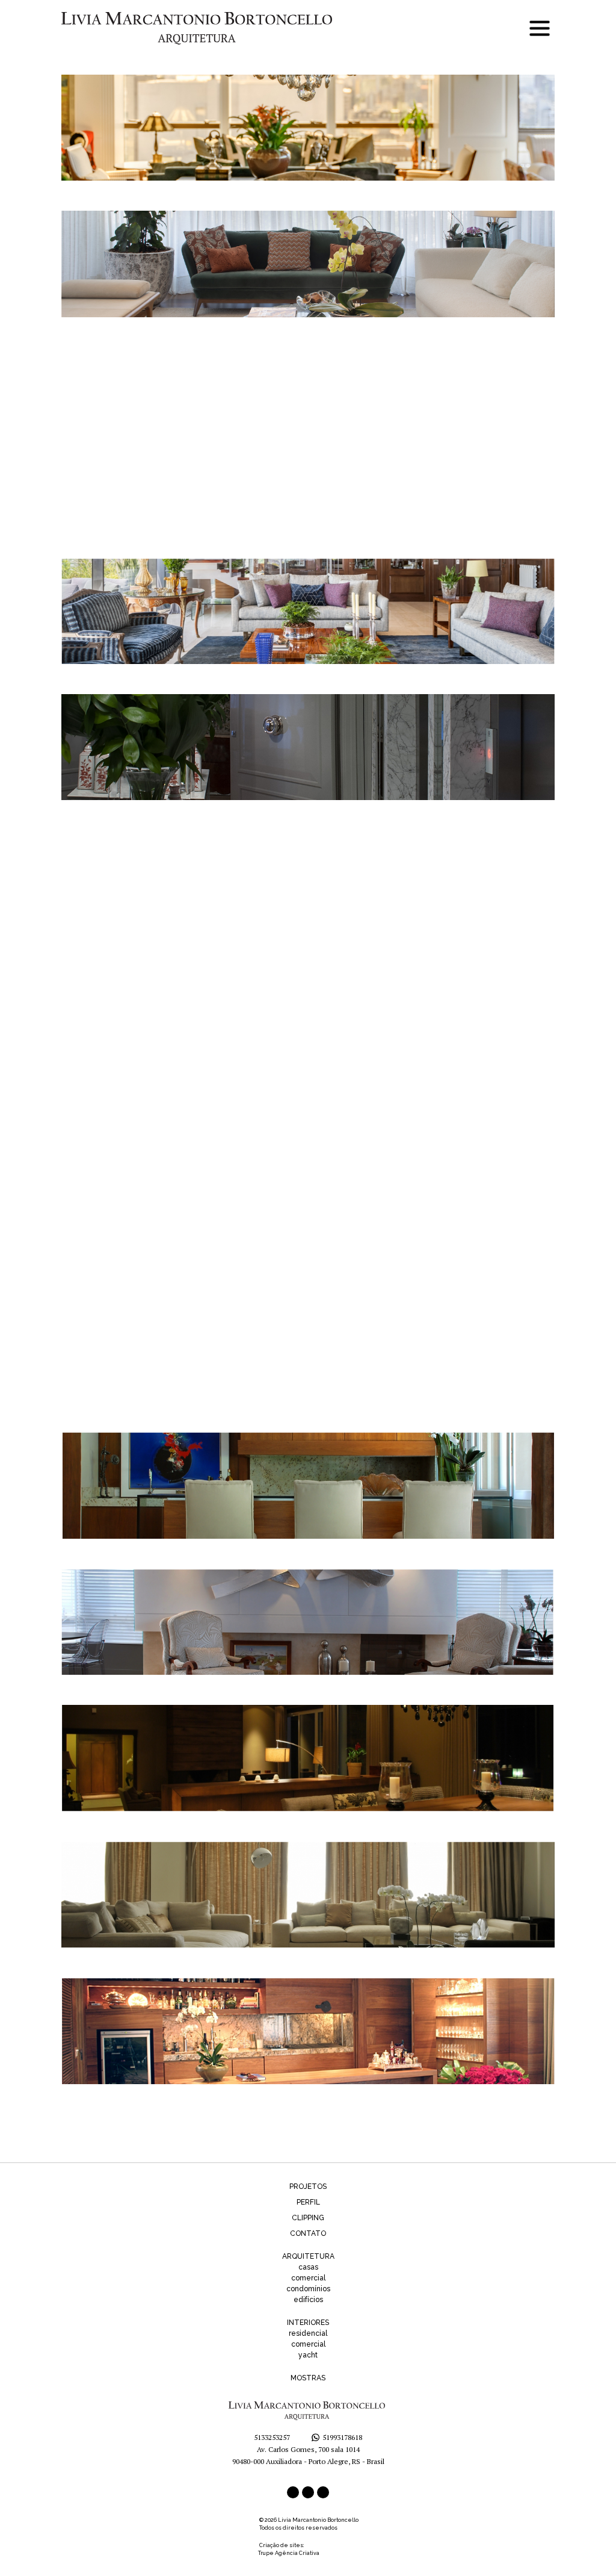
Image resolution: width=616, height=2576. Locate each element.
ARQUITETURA (308, 2256)
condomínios (308, 2289)
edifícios (308, 2300)
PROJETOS (308, 2186)
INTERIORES (308, 2323)
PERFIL (308, 2202)
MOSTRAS (308, 2378)
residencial (308, 2333)
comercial (308, 2278)
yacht (308, 2355)
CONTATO (308, 2233)
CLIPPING (308, 2218)
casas (308, 2267)
